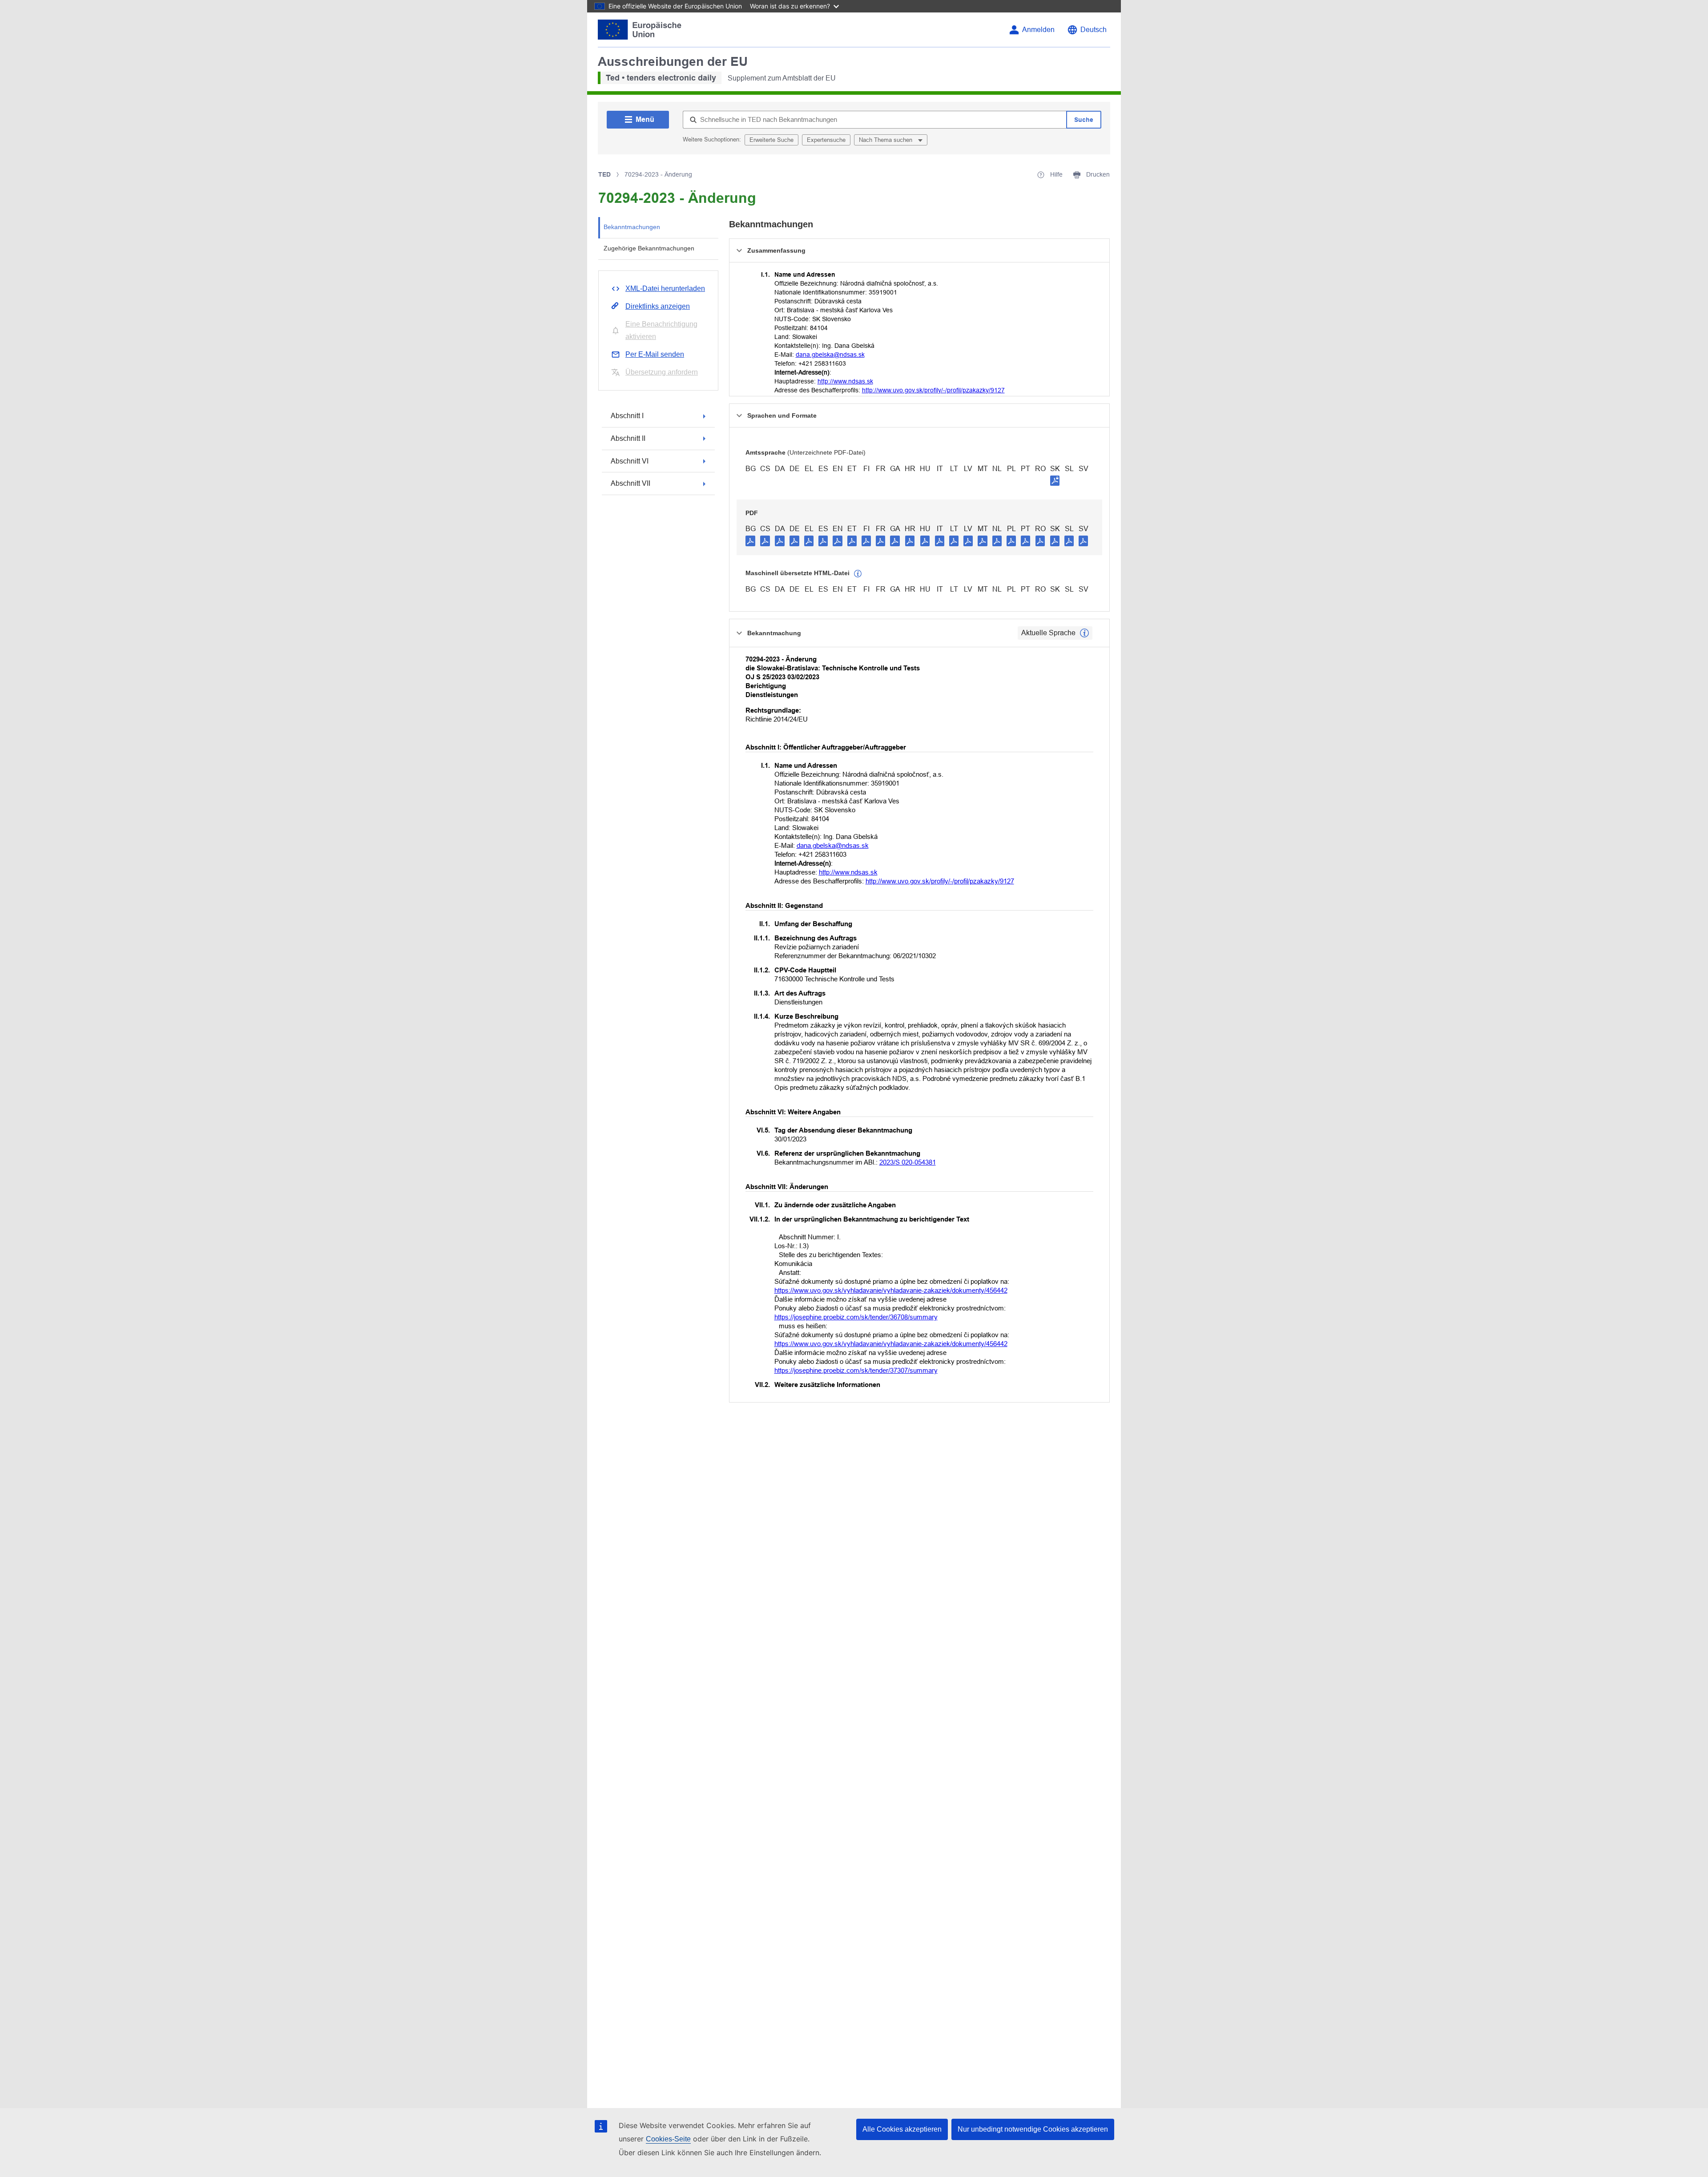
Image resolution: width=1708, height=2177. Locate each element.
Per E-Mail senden (655, 354)
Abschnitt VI (630, 461)
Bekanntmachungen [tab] (632, 227)
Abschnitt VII (630, 483)
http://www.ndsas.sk (845, 381)
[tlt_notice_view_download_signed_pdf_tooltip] (1055, 480)
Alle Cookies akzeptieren (902, 2129)
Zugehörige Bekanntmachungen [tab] (649, 248)
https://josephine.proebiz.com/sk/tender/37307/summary (856, 1370)
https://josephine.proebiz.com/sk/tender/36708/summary (856, 1317)
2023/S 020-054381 (908, 1162)
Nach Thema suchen (886, 140)
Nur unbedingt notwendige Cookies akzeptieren (1033, 2129)
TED (604, 174)
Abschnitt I (627, 416)
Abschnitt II (628, 438)
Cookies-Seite (668, 2139)
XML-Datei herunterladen (665, 288)
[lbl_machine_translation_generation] (858, 574)
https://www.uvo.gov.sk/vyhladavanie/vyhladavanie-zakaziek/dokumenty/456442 (891, 1290)
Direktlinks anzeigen (658, 306)
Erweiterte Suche (771, 140)
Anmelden (1038, 30)
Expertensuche (826, 140)
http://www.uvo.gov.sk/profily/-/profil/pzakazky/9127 (933, 390)
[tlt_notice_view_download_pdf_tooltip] (750, 540)
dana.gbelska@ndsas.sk (830, 355)
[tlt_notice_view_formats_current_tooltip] (1084, 633)
